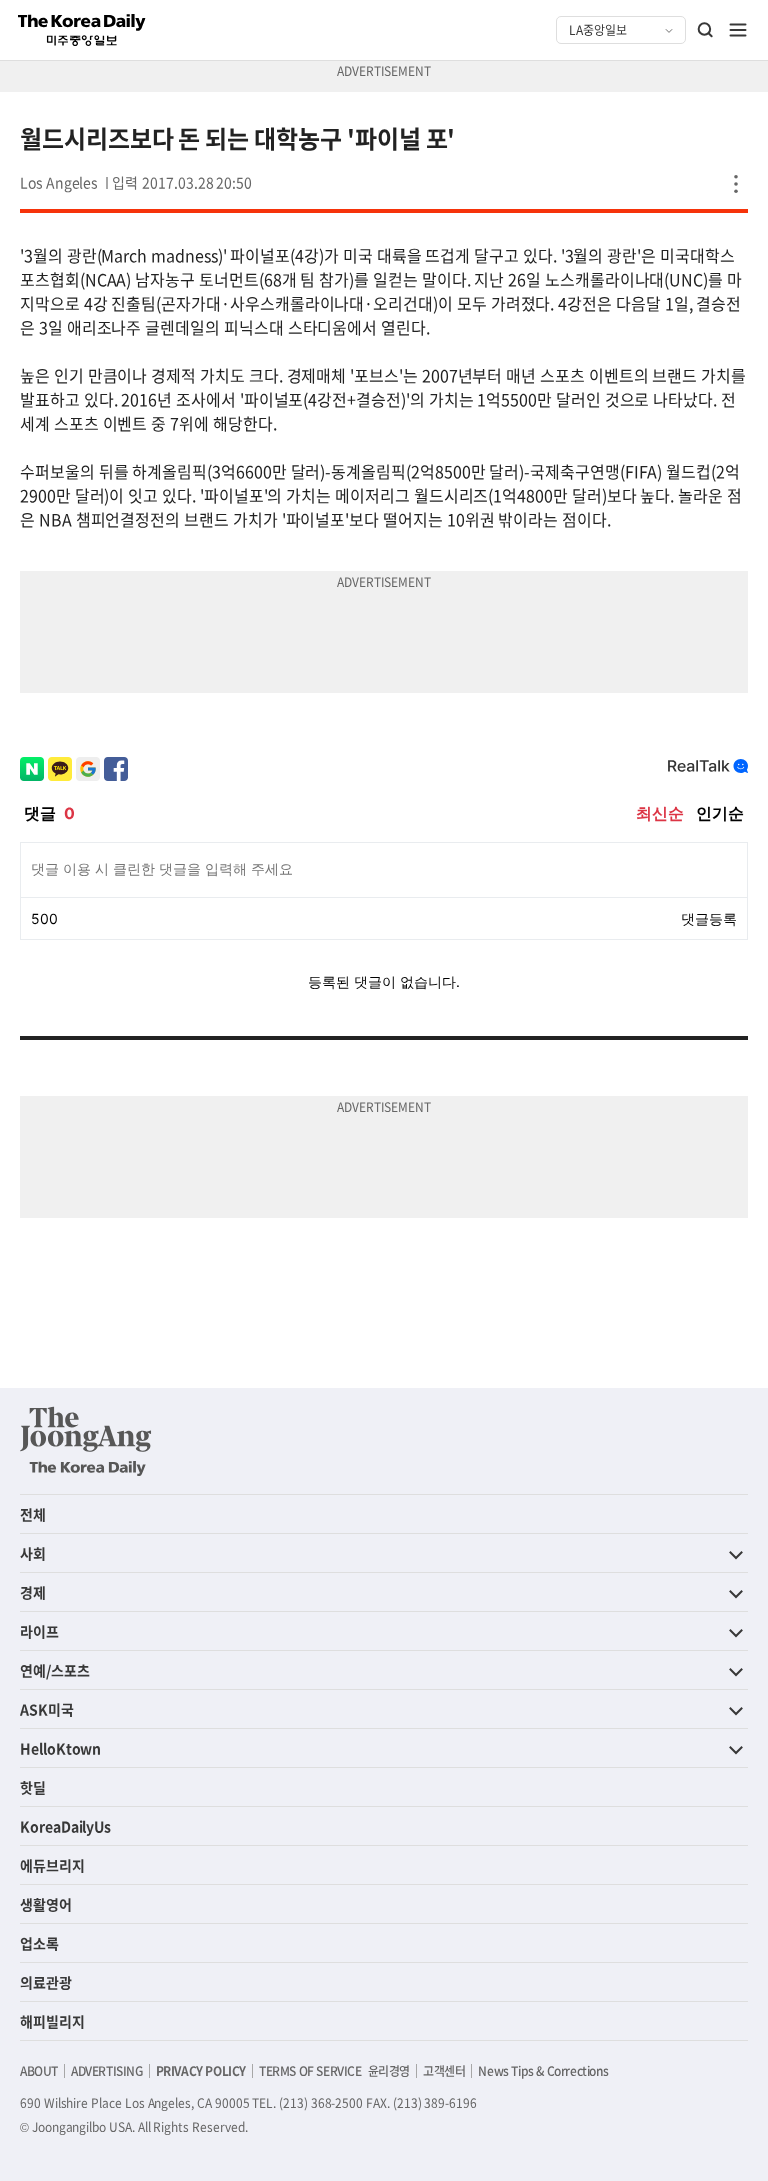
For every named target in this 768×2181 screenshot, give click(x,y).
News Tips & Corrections (543, 2071)
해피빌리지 (52, 2021)
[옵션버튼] (736, 184)
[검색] (706, 30)
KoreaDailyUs (65, 1826)
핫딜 (33, 1787)
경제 (33, 1592)
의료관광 (46, 1982)
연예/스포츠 (55, 1670)
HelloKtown (60, 1748)
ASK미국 (47, 1709)
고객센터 (444, 2071)
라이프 (39, 1631)
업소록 (39, 1943)
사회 (33, 1553)
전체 (33, 1514)
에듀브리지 (52, 1865)
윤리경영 (389, 2071)
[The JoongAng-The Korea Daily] (86, 1441)
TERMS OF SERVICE (310, 2071)
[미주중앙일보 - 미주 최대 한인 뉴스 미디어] (82, 30)
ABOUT (39, 2071)
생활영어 (46, 1904)
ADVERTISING (107, 2071)
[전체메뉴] (738, 30)
